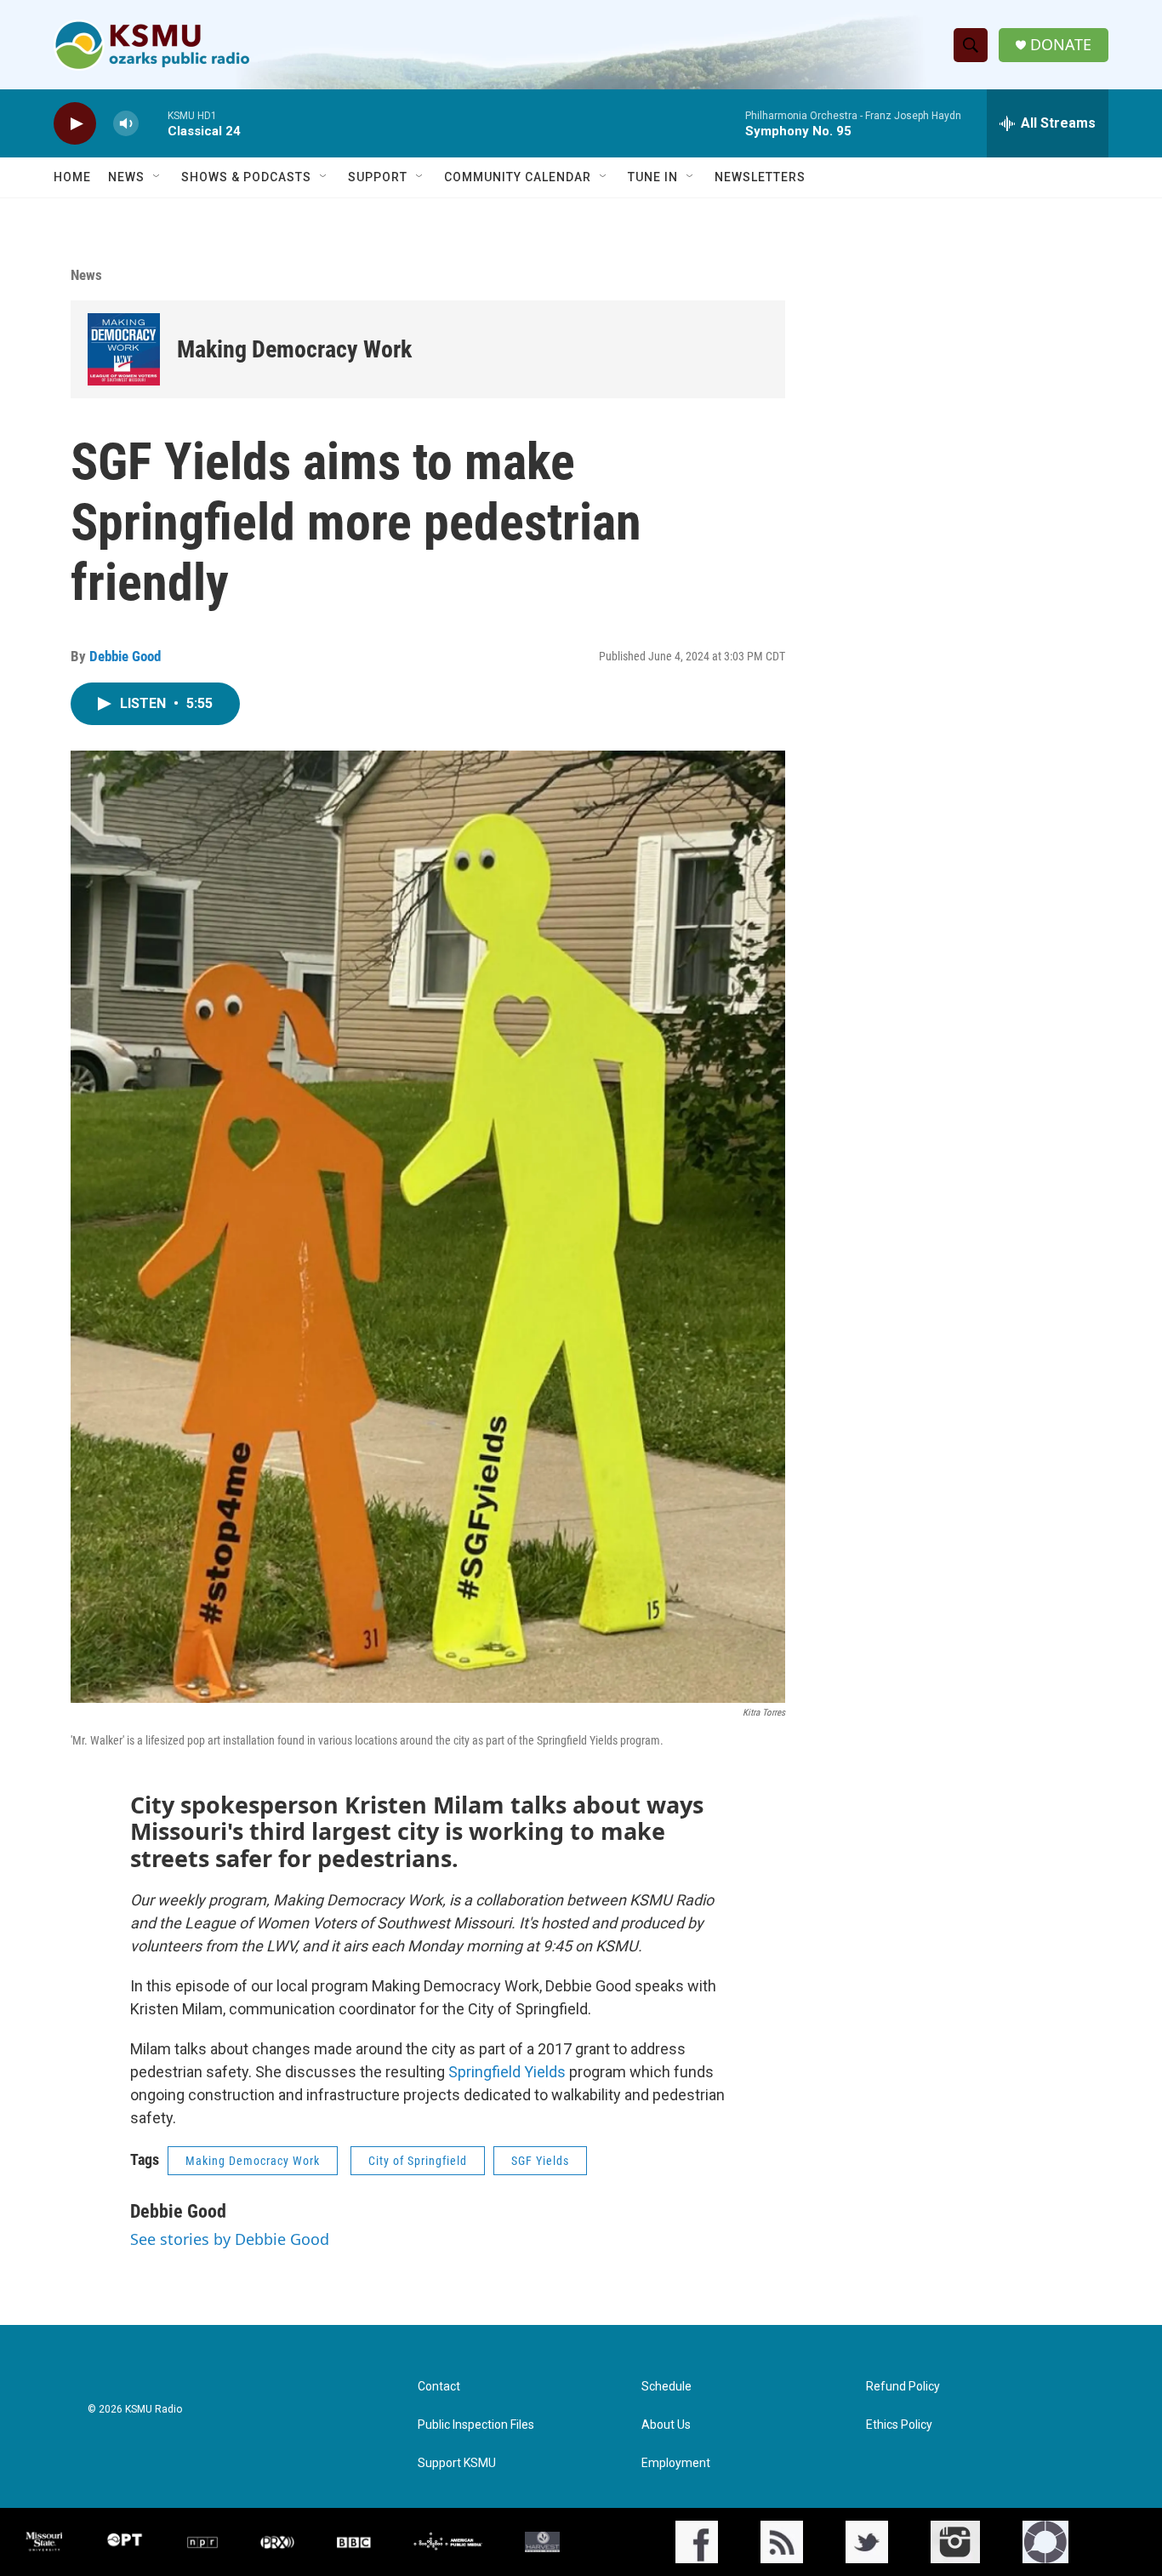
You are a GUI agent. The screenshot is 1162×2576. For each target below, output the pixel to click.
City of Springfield (418, 2161)
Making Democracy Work (294, 349)
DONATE (1061, 45)
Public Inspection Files (476, 2425)
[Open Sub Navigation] (157, 177)
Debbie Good (125, 656)
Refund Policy (903, 2387)
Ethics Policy (899, 2425)
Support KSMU (457, 2463)
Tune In (653, 177)
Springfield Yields (509, 2072)
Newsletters (760, 177)
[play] (75, 124)
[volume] (126, 124)
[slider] (153, 123)
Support (378, 177)
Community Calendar (518, 177)
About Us (666, 2425)
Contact (439, 2387)
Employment (676, 2463)
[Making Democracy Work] (124, 349)
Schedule (666, 2387)
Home (72, 177)
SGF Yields (540, 2161)
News (126, 177)
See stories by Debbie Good (230, 2239)
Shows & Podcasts (246, 177)
